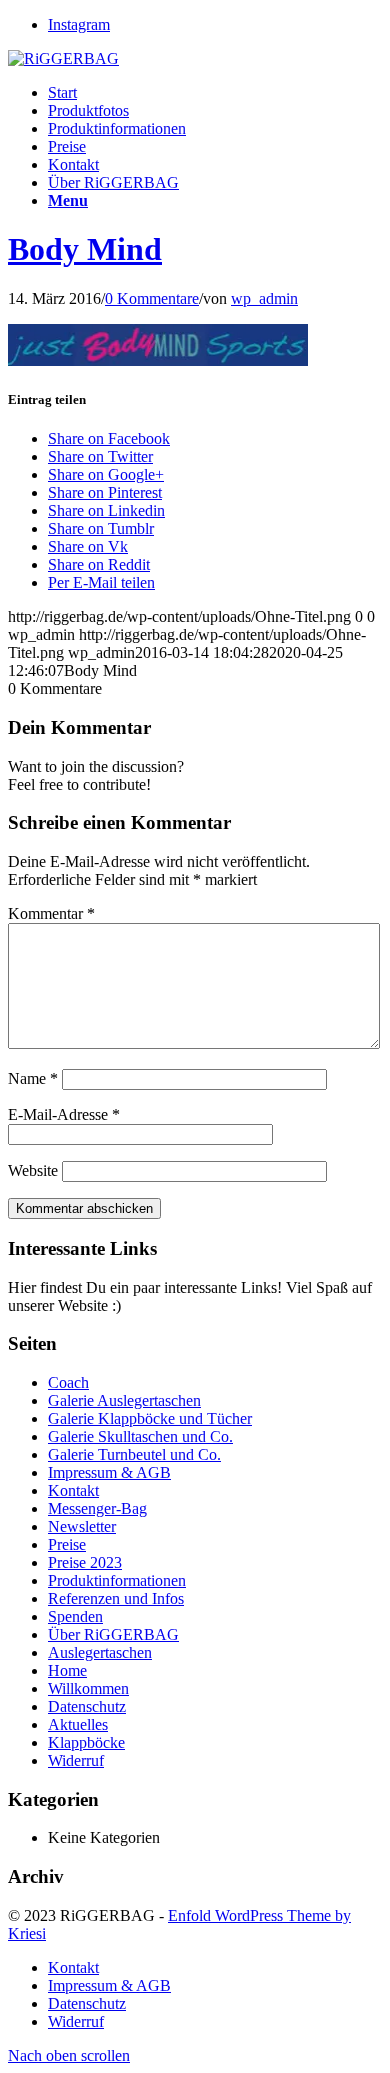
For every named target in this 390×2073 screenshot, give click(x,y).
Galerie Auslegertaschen (124, 1400)
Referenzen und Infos (116, 1598)
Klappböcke (86, 1742)
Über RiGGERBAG (113, 1634)
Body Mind (85, 249)
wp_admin (264, 298)
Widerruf (76, 1760)
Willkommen (88, 1688)
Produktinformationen (117, 1580)
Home (67, 1670)
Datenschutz (87, 1706)
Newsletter (82, 1526)
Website (33, 1170)
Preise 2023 (85, 1562)
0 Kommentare (152, 298)
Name (33, 1078)
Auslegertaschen (100, 1652)
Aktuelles (78, 1724)
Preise (67, 1544)
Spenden (75, 1616)
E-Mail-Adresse (64, 1114)
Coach (68, 1382)
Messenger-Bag (97, 1508)
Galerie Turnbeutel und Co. (134, 1454)
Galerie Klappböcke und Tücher (150, 1418)
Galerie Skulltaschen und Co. (140, 1436)
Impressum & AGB (109, 1472)
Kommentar (51, 913)
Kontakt (73, 1490)
